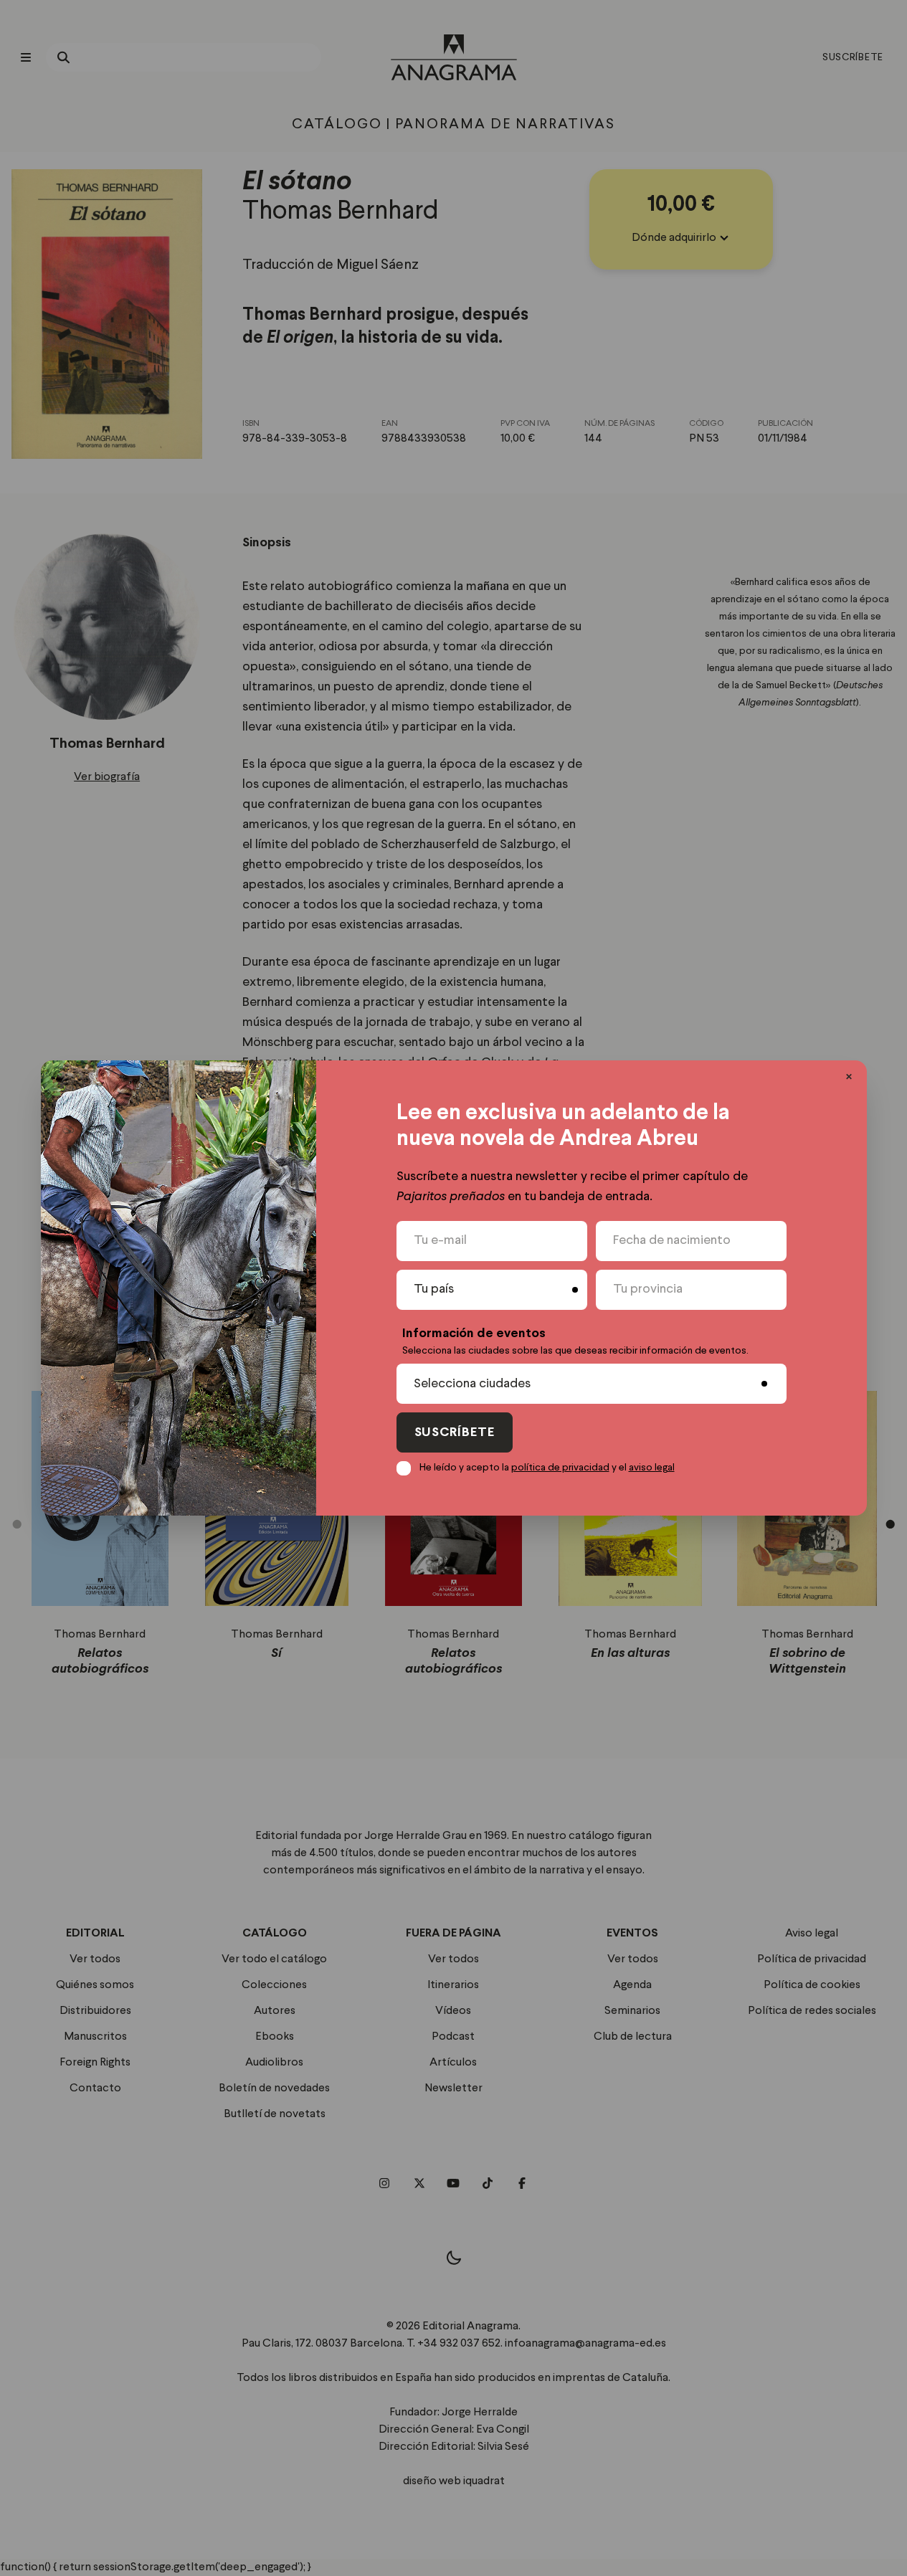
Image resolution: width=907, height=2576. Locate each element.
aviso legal (652, 1468)
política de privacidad (560, 1468)
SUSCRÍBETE (455, 1433)
